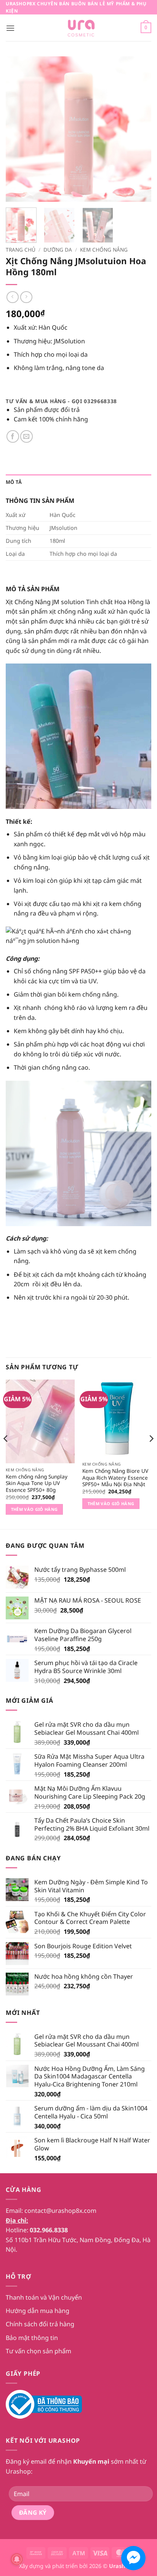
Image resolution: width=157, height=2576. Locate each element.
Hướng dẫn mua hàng (38, 2311)
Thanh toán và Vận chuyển (44, 2297)
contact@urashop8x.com (60, 2211)
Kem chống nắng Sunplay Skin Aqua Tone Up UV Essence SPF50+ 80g (37, 1483)
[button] (10, 28)
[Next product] (12, 297)
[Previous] (18, 129)
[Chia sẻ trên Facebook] (13, 436)
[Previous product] (26, 297)
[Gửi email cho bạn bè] (26, 436)
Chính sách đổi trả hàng (40, 2324)
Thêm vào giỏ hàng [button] (34, 1509)
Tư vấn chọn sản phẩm (38, 2351)
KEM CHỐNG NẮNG (104, 250)
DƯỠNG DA (58, 250)
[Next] (139, 129)
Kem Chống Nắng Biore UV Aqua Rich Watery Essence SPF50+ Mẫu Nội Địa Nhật (115, 1478)
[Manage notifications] (17, 2559)
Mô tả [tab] (14, 482)
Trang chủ (21, 250)
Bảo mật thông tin (32, 2338)
